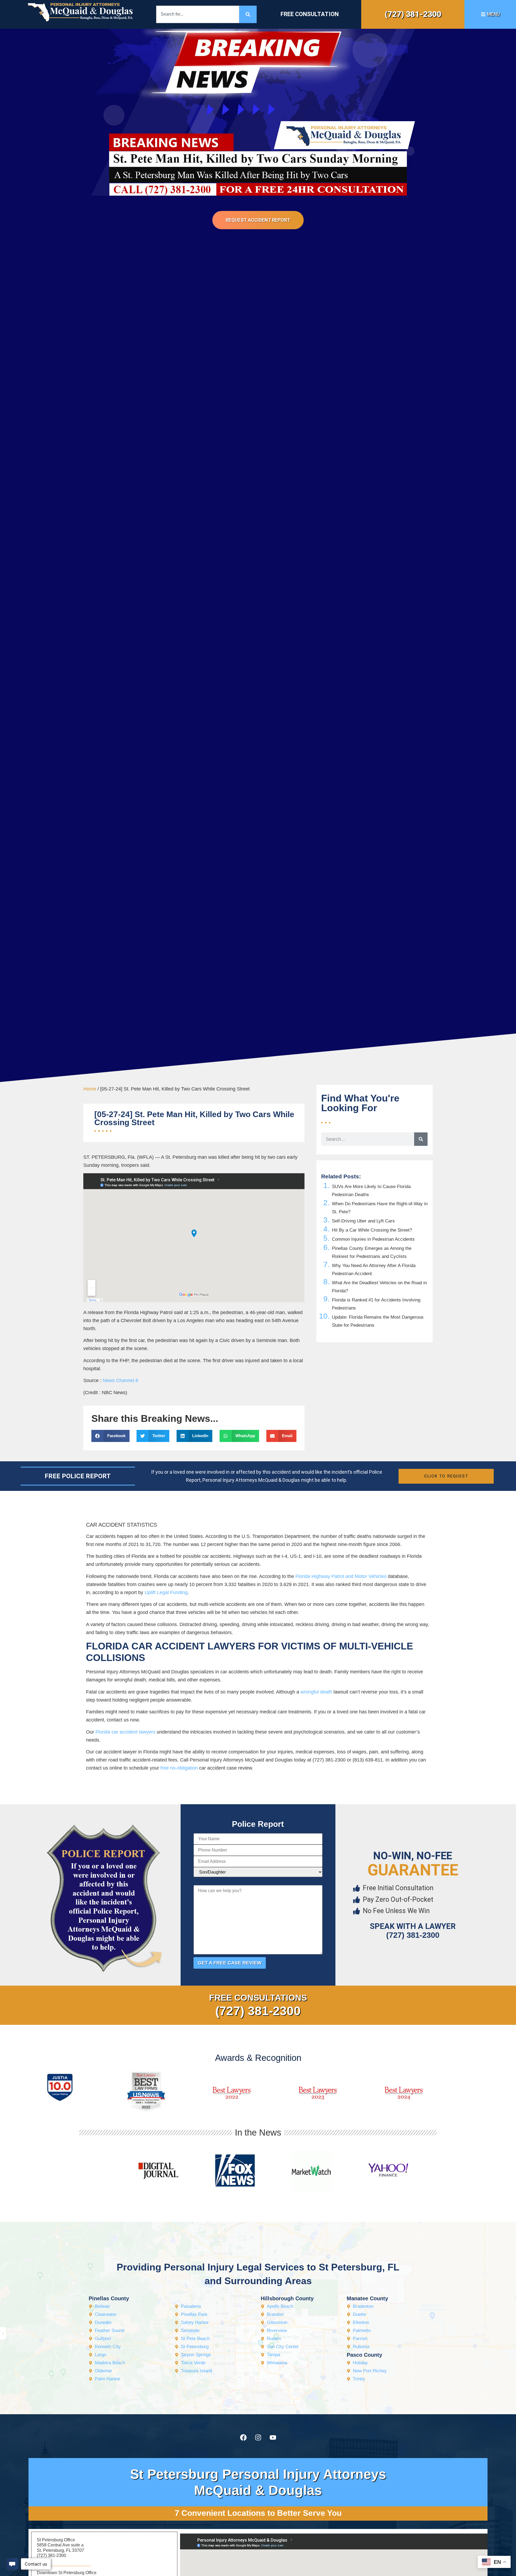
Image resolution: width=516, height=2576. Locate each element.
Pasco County (364, 2355)
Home (90, 1089)
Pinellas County (109, 2298)
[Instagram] (258, 2438)
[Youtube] (273, 2438)
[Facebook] (243, 2438)
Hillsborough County (287, 2298)
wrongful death (316, 1692)
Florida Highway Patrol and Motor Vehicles (341, 1576)
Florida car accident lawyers (125, 1732)
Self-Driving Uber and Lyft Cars (363, 1221)
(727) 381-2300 (413, 14)
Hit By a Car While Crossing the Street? (372, 1230)
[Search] (248, 14)
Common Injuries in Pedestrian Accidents (373, 1239)
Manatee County (367, 2298)
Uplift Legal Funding (166, 1592)
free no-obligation (179, 1768)
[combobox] (198, 14)
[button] (110, 1436)
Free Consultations (258, 1998)
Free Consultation (310, 14)
